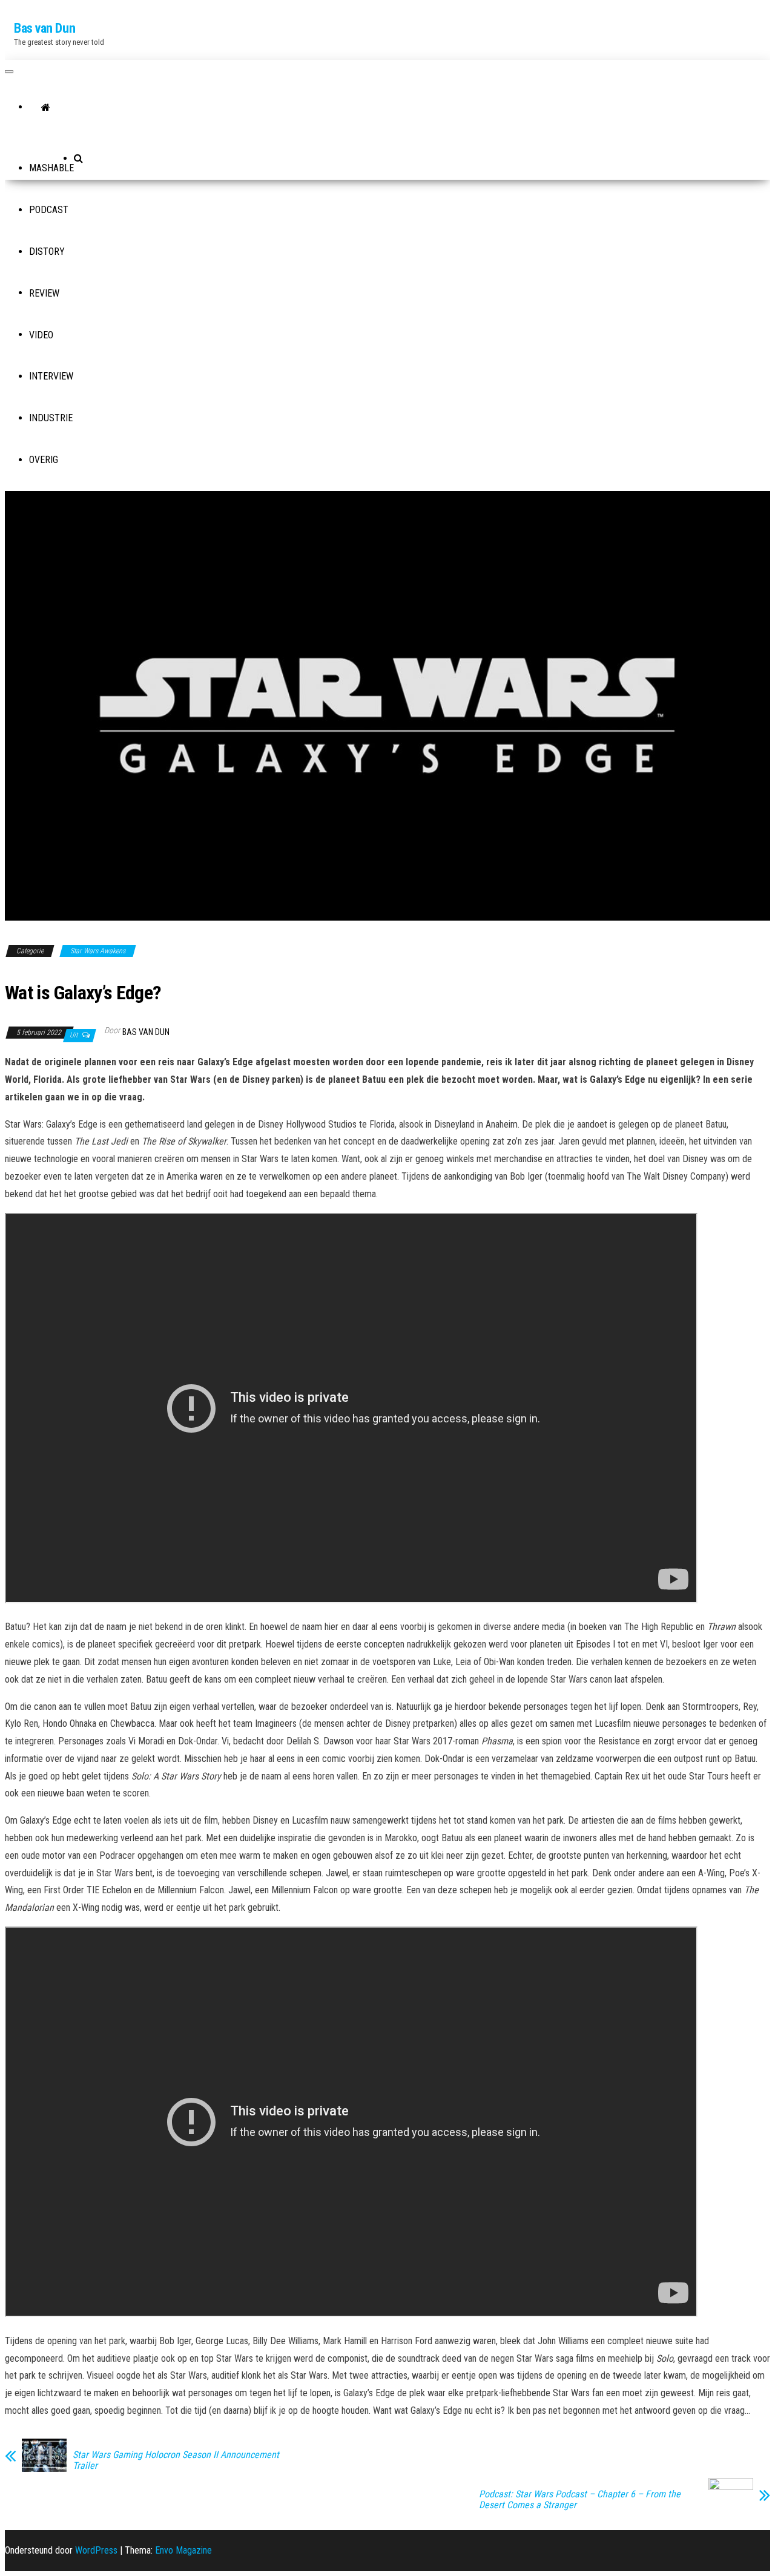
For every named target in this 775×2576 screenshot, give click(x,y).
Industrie (51, 418)
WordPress (96, 2550)
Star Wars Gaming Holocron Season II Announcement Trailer (176, 2460)
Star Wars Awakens (98, 951)
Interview (51, 376)
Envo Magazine (183, 2550)
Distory (47, 251)
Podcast (49, 210)
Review (44, 293)
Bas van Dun (45, 28)
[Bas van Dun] (46, 108)
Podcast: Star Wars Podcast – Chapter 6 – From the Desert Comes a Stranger (580, 2500)
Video (41, 335)
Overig (44, 460)
